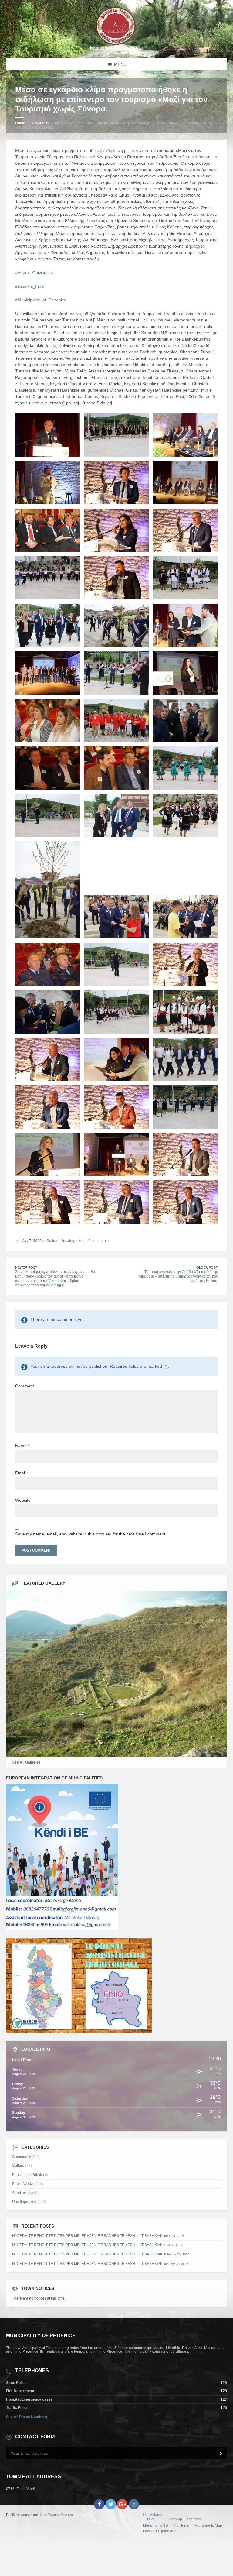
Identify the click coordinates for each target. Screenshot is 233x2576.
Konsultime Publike (28, 2175)
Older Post (207, 1267)
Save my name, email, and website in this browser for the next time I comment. (91, 1534)
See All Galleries (26, 1762)
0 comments (99, 1241)
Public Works (23, 2184)
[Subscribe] (221, 2454)
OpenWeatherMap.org (56, 2515)
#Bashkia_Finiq (30, 286)
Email (22, 1473)
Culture (52, 1241)
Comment (25, 1386)
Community (22, 2157)
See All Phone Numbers (27, 2417)
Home (20, 123)
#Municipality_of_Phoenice (41, 300)
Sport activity (23, 2193)
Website (23, 1500)
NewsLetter (40, 123)
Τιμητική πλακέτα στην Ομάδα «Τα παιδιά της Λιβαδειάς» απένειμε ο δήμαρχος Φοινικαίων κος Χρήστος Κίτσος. (178, 1276)
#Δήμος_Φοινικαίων (34, 273)
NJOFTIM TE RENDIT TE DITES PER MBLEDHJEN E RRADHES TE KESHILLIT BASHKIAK (87, 2236)
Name (22, 1446)
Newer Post (26, 1267)
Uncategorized (73, 1241)
